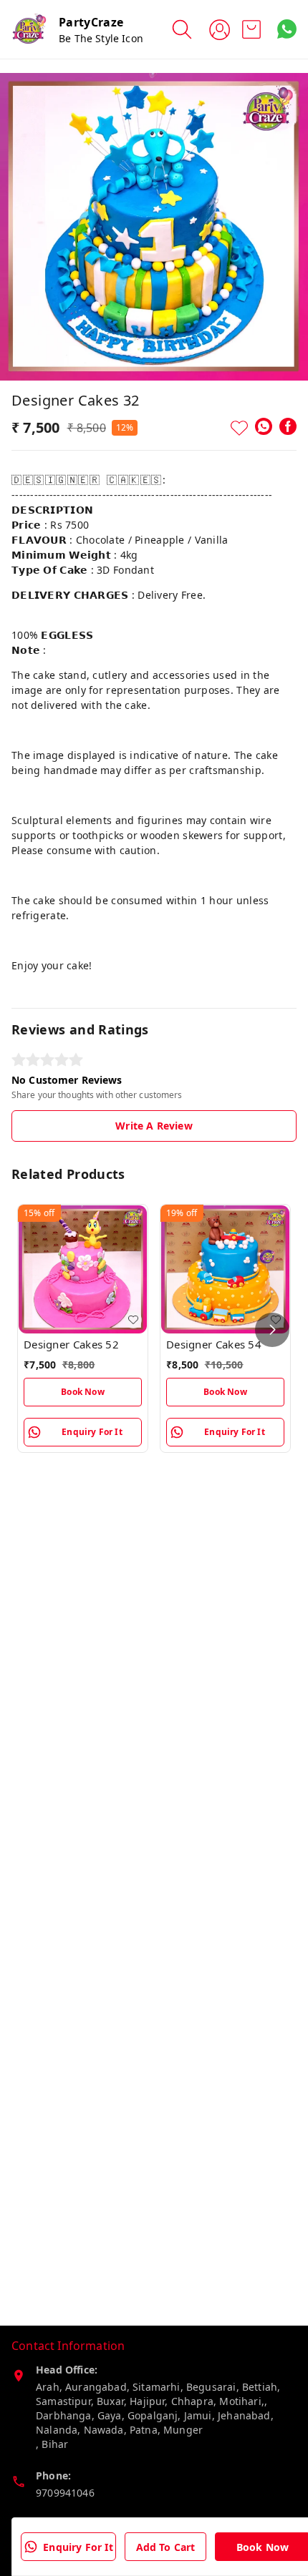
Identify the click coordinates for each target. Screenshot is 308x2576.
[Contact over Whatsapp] (287, 29)
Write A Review (154, 1126)
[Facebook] (288, 426)
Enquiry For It (78, 2547)
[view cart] (251, 29)
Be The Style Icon (101, 38)
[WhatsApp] (264, 426)
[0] (251, 29)
